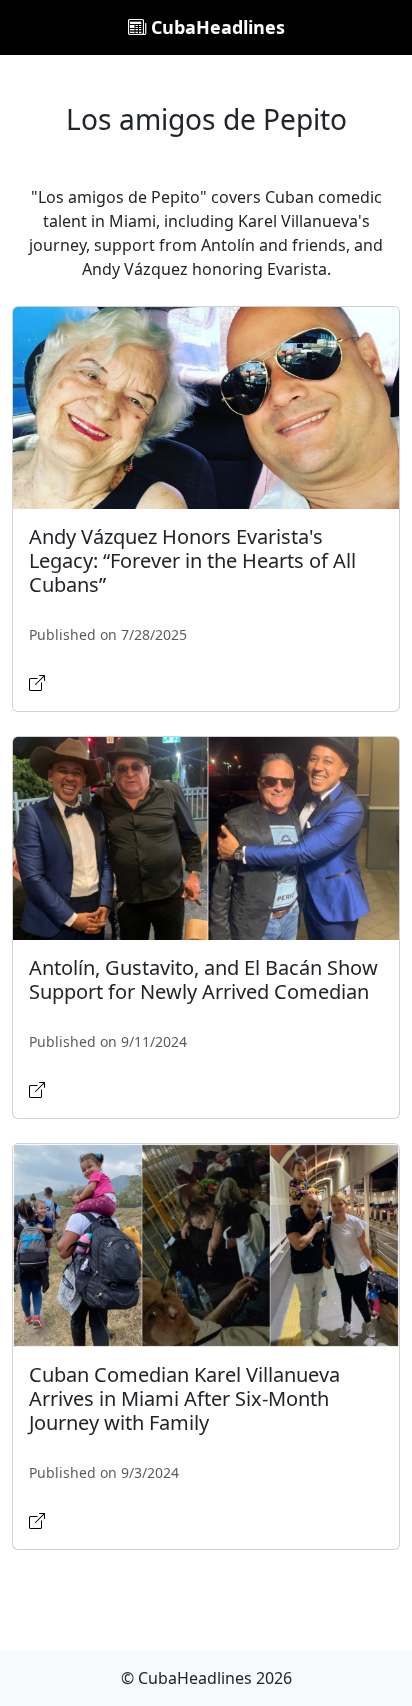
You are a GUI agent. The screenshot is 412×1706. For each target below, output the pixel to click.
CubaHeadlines (215, 27)
